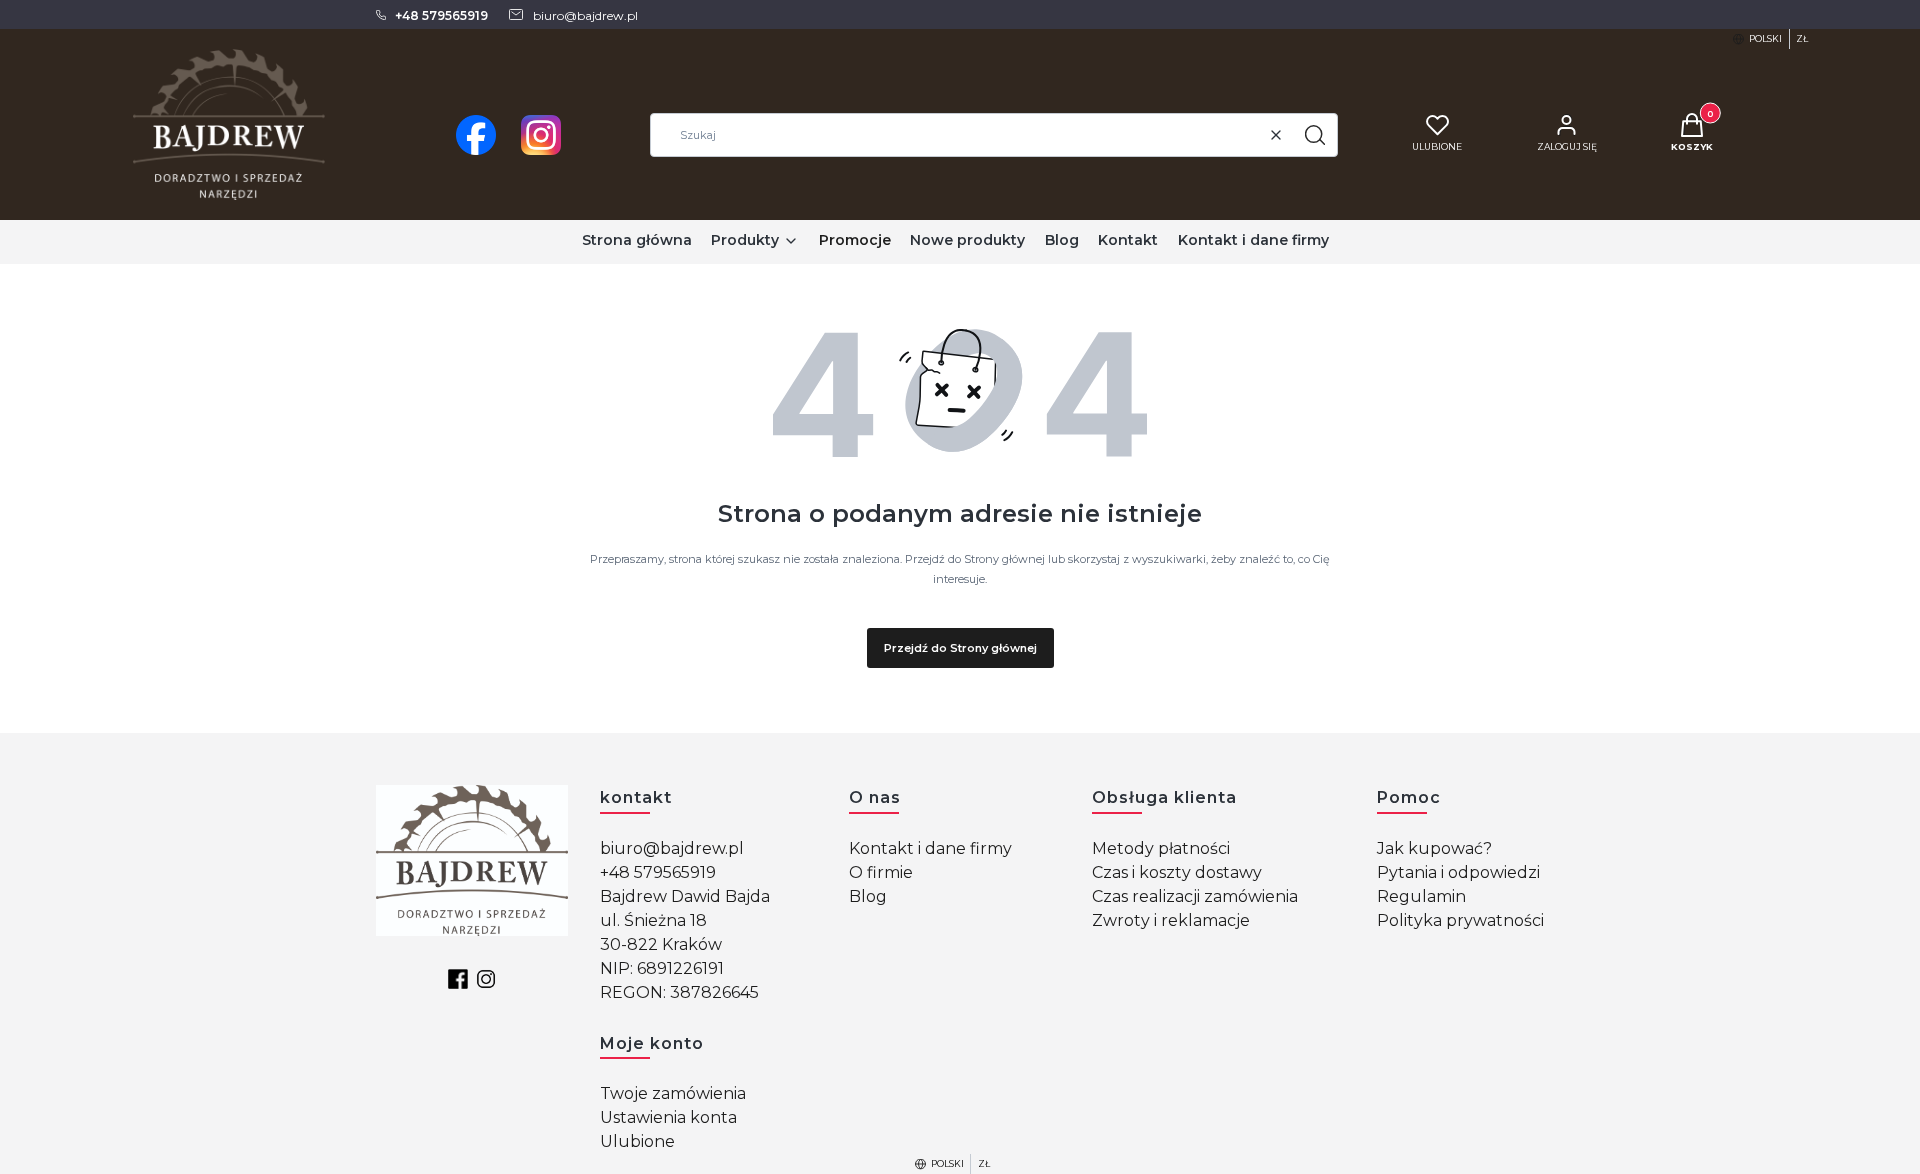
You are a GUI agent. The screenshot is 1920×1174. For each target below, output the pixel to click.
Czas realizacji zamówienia (1195, 896)
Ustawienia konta (668, 1117)
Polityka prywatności (1460, 920)
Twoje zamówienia (673, 1093)
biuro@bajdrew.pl (672, 848)
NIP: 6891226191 (662, 968)
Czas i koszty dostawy (1177, 872)
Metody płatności (1161, 848)
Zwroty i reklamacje (1171, 920)
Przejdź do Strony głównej (960, 648)
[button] (1315, 135)
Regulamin (1421, 896)
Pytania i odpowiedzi (1458, 872)
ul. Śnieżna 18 (653, 920)
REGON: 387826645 (679, 992)
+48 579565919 (658, 872)
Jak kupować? (1434, 848)
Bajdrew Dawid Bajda (685, 896)
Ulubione (637, 1141)
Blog (868, 896)
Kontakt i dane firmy (930, 848)
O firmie (881, 872)
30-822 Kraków (661, 944)
